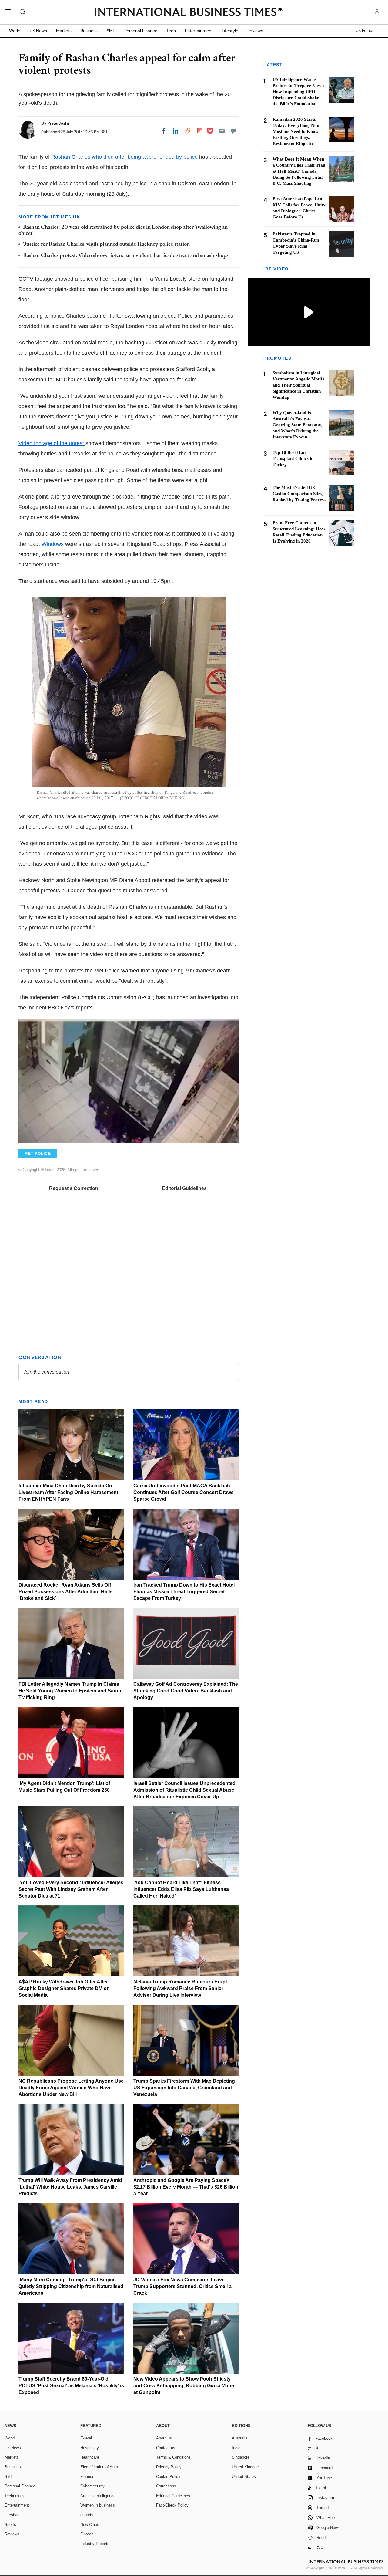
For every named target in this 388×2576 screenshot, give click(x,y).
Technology (15, 2496)
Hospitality (90, 2448)
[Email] (222, 131)
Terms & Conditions (173, 2457)
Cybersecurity (92, 2486)
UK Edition (365, 31)
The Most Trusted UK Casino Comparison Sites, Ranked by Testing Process (299, 494)
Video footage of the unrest (52, 443)
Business (89, 31)
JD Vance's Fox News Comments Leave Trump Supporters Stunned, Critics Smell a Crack (182, 2286)
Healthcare (90, 2457)
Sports (10, 2525)
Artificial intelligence (98, 2496)
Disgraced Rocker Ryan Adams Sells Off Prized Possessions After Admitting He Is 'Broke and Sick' (65, 1592)
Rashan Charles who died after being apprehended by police (124, 157)
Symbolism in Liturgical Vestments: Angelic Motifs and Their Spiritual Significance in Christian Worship (298, 385)
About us (164, 2438)
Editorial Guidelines (184, 1188)
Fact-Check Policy (172, 2505)
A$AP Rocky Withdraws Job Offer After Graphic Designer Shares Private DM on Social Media (64, 1988)
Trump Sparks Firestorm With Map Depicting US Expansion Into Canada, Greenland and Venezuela (184, 2088)
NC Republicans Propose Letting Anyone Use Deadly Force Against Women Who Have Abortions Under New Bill (71, 2088)
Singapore (241, 2457)
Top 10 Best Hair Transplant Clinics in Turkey (293, 458)
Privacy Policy (169, 2467)
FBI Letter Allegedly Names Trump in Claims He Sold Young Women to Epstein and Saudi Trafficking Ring (70, 1691)
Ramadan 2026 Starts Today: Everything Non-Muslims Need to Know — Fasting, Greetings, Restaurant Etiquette (298, 131)
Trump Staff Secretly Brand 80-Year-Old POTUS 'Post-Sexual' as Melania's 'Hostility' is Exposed (71, 2386)
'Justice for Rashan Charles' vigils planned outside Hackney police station (106, 245)
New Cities (90, 2525)
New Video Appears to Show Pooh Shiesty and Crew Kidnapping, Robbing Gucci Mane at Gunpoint (184, 2386)
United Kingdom (246, 2467)
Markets (64, 31)
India (236, 2448)
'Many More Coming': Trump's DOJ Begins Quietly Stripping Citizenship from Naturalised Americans (71, 2286)
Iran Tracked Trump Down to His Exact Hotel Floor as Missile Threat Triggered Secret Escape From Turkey (184, 1592)
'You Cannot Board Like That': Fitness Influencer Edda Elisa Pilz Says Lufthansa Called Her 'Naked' (181, 1889)
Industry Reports (95, 2544)
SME (111, 31)
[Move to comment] (234, 131)
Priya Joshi (58, 123)
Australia (240, 2438)
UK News (38, 31)
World (15, 31)
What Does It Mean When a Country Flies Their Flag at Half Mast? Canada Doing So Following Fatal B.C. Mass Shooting (299, 171)
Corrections (166, 2486)
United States (244, 2477)
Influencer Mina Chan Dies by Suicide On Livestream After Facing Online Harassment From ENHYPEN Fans (68, 1492)
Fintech (87, 2534)
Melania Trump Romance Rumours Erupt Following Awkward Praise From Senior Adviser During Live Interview (180, 1988)
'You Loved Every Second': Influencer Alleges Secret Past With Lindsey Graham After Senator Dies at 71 (71, 1889)
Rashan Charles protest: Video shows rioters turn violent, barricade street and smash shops (126, 256)
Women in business (98, 2505)
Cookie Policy (168, 2477)
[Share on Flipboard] (199, 131)
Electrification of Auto (99, 2467)
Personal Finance (141, 31)
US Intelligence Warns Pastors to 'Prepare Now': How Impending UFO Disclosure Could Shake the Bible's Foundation (298, 92)
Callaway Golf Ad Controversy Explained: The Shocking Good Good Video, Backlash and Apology (186, 1691)
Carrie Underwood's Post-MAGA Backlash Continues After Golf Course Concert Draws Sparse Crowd (184, 1492)
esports (87, 2515)
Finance (87, 2477)
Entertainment (199, 31)
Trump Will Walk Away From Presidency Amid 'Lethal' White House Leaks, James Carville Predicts (70, 2187)
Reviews (255, 31)
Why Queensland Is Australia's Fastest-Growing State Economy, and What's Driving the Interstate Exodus (297, 425)
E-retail (87, 2438)
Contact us (166, 2448)
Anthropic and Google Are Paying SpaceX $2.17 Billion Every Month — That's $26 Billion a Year (186, 2187)
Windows (53, 544)
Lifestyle (230, 31)
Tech (171, 31)
